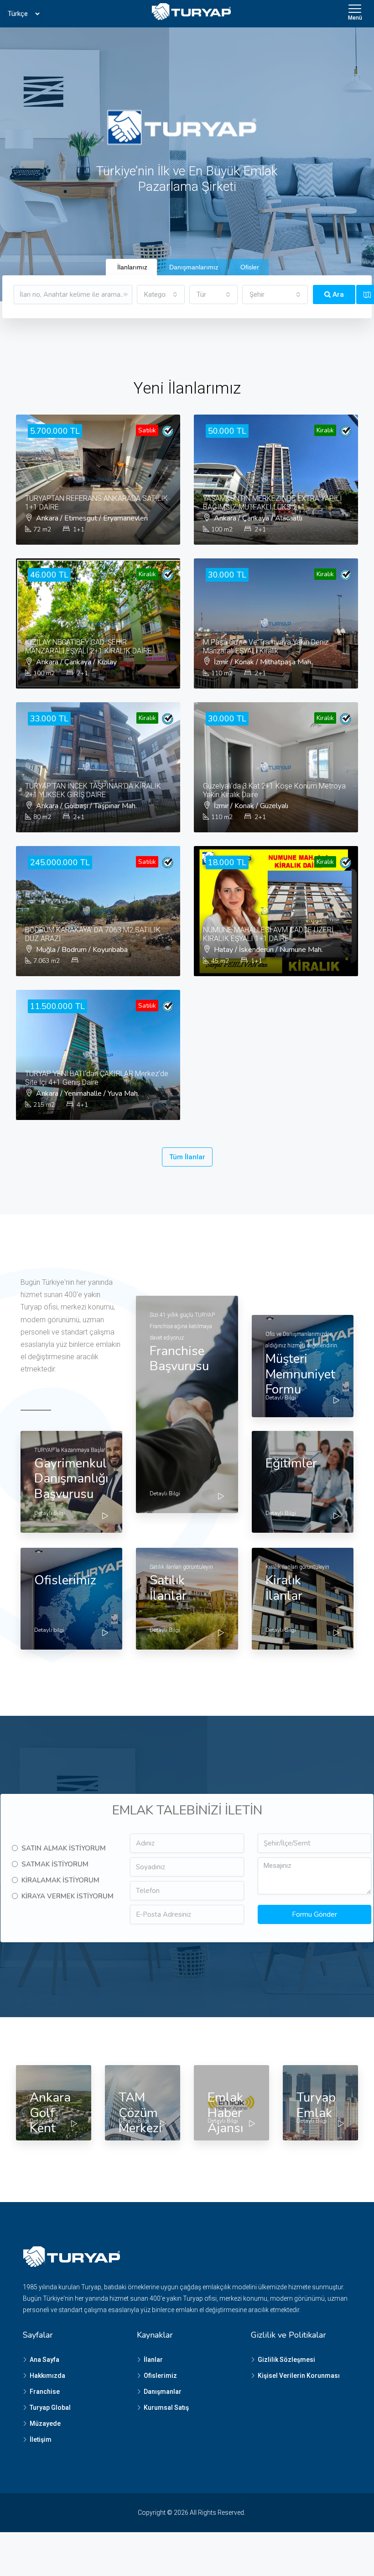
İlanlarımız (132, 267)
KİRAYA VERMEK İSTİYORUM (68, 1896)
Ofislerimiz (160, 2376)
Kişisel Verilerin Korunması (299, 2376)
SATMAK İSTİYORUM (55, 1864)
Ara (337, 294)
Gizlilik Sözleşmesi (286, 2360)
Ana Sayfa (44, 2360)
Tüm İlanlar (187, 1157)
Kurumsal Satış (166, 2408)
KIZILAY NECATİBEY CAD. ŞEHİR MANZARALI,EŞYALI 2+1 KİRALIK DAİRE (88, 647)
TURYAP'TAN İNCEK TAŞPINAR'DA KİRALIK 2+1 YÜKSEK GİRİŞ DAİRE (93, 790)
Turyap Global (50, 2408)
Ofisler (250, 267)
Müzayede (45, 2424)
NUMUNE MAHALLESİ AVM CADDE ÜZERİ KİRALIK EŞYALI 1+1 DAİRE (268, 934)
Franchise (45, 2392)
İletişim (41, 2439)
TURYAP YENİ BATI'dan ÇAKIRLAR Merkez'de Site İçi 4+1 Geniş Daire (97, 1078)
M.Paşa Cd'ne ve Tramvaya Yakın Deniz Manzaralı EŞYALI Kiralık (266, 647)
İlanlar (153, 2360)
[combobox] (161, 294)
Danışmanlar (163, 2392)
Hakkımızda (47, 2376)
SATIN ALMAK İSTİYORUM (64, 1848)
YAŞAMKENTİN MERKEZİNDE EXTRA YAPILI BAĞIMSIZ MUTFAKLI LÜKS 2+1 (273, 503)
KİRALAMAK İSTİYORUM (60, 1880)
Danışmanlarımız (194, 267)
